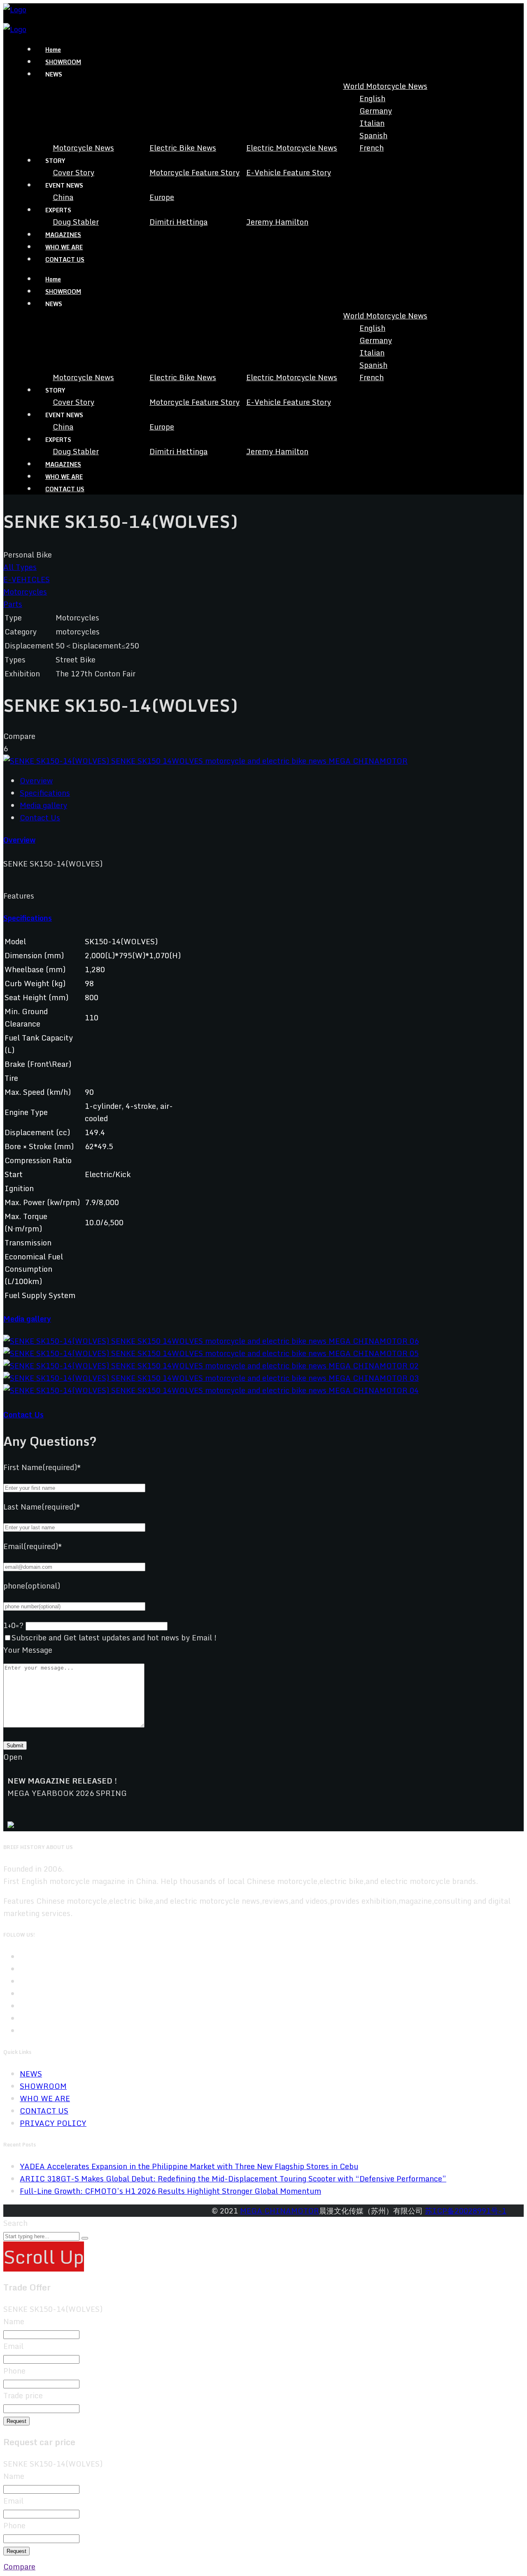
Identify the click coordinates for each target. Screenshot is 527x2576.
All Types (20, 567)
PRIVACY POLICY (53, 2123)
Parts (13, 604)
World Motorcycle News (385, 86)
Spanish (373, 135)
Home (53, 50)
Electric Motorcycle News (292, 148)
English (372, 98)
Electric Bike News (183, 148)
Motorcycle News (83, 148)
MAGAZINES (63, 235)
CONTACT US (65, 259)
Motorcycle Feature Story (195, 172)
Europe (162, 197)
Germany (376, 111)
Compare (19, 2567)
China (63, 197)
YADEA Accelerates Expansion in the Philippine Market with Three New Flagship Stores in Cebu (189, 2166)
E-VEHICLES (27, 579)
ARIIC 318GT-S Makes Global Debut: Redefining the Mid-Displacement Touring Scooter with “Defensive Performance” (233, 2179)
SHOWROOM (63, 62)
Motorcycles (25, 592)
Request (16, 2421)
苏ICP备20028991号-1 (466, 2211)
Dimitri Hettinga (178, 222)
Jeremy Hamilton (277, 222)
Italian (372, 123)
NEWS (31, 2074)
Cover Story (73, 172)
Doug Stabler (76, 222)
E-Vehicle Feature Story (289, 172)
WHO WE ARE (64, 247)
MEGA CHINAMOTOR (280, 2211)
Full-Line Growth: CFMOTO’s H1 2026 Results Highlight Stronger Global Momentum (170, 2191)
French (372, 148)
